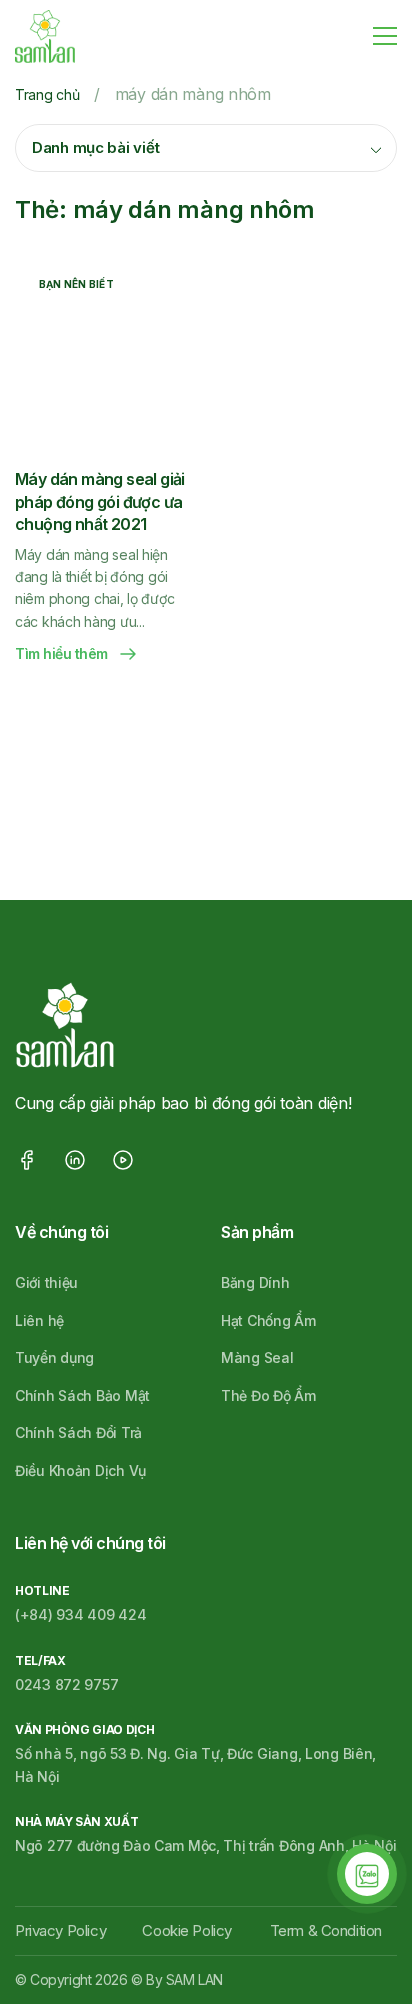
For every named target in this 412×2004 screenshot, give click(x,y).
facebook (27, 1160)
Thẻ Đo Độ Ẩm (268, 1395)
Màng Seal (257, 1357)
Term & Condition (326, 1930)
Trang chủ (47, 94)
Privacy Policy (60, 1930)
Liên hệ (39, 1320)
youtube (123, 1160)
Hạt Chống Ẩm (268, 1320)
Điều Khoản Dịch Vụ (80, 1470)
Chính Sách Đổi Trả (78, 1432)
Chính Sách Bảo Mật (82, 1395)
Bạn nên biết (76, 284)
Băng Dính (255, 1282)
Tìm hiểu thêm (61, 653)
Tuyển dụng (54, 1357)
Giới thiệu (46, 1282)
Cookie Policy (187, 1930)
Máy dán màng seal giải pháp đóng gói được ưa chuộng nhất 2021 (100, 501)
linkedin (75, 1160)
